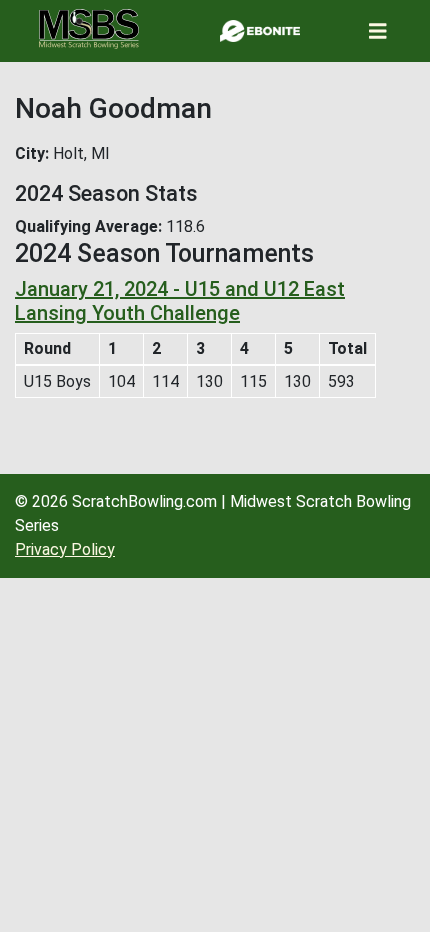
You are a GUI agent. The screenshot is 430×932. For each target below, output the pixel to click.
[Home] (89, 29)
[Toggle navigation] (378, 31)
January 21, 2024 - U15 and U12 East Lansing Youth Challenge (180, 301)
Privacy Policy (65, 549)
